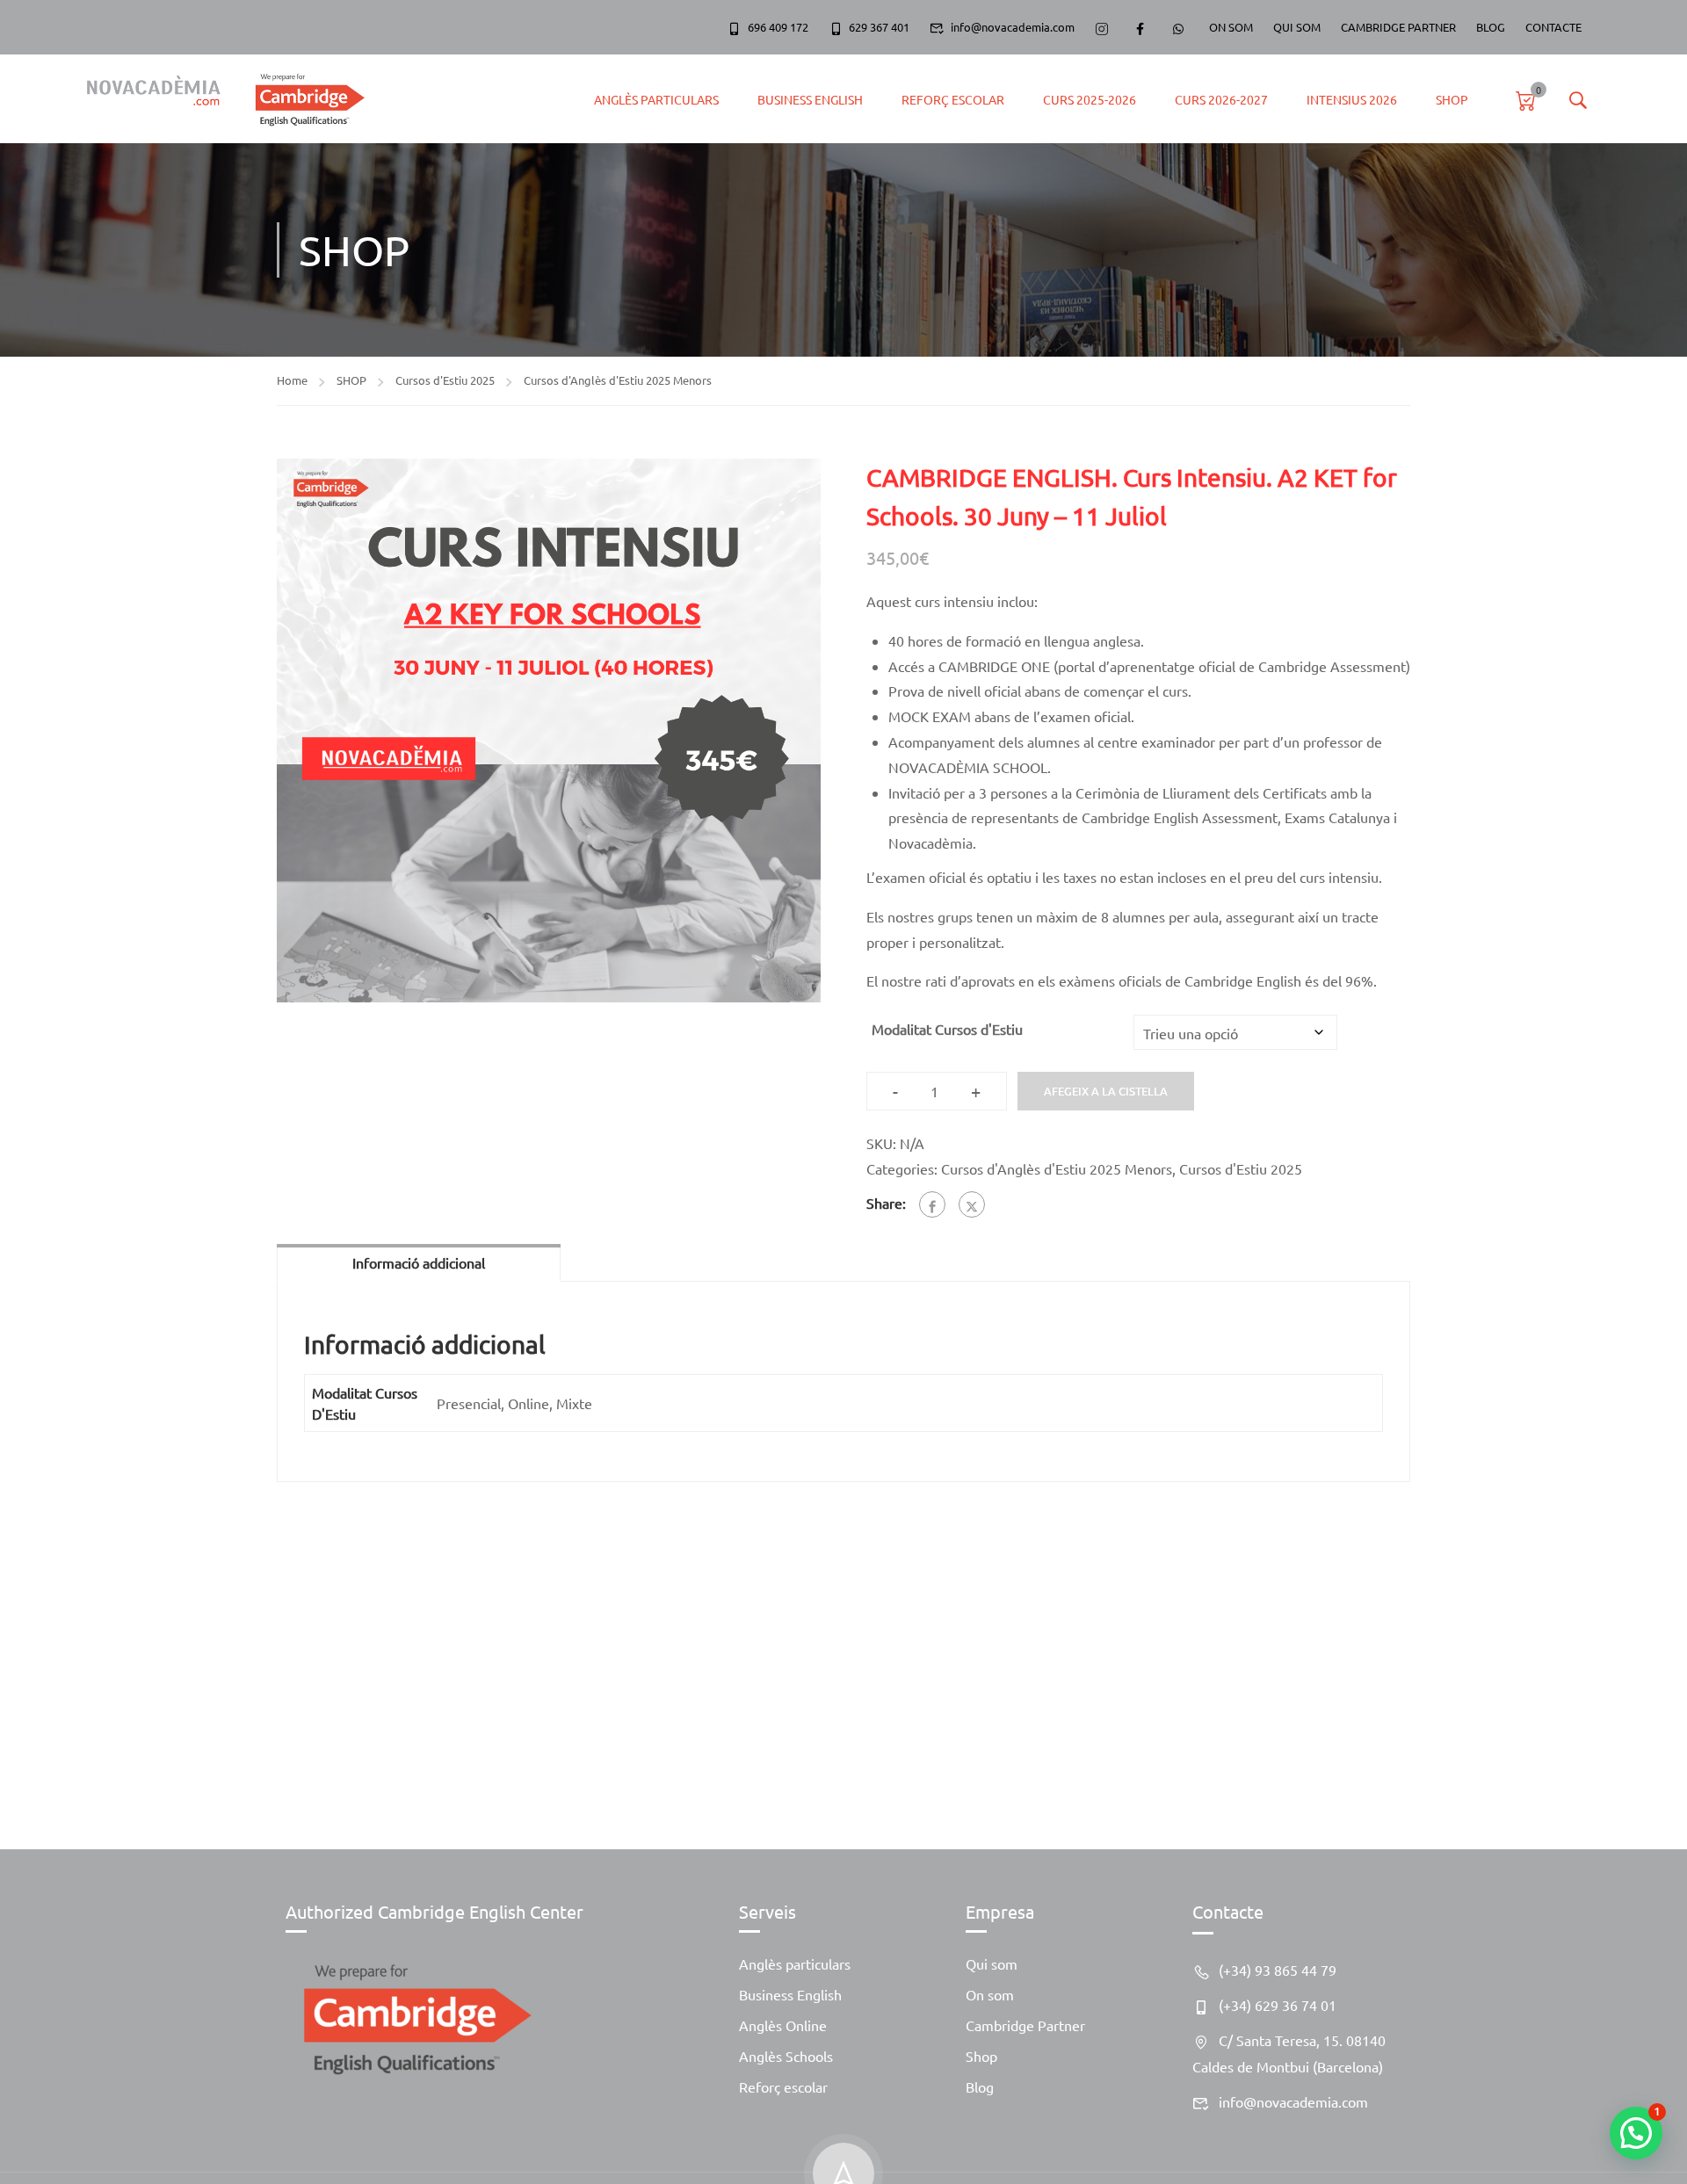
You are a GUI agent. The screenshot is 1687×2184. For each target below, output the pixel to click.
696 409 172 (778, 27)
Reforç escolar (783, 2086)
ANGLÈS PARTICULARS (656, 99)
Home (292, 380)
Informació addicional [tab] (419, 1262)
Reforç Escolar (953, 99)
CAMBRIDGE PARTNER (1398, 27)
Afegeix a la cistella (1106, 1091)
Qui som (992, 1963)
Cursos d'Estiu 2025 (445, 380)
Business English (810, 99)
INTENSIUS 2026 (1352, 99)
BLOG (1491, 27)
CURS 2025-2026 (1090, 99)
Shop (981, 2056)
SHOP (1452, 99)
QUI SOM (1297, 27)
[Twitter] (972, 1204)
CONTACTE (1553, 27)
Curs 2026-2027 (1221, 99)
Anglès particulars (795, 1963)
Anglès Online (783, 2025)
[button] (1636, 2133)
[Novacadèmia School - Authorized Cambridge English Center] (217, 99)
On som (990, 1994)
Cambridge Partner (1025, 2025)
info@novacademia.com (1013, 27)
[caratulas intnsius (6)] (549, 730)
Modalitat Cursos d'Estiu (947, 1029)
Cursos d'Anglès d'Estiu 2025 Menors (618, 380)
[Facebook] (932, 1204)
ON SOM (1231, 27)
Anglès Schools (786, 2056)
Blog (980, 2086)
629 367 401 (879, 27)
